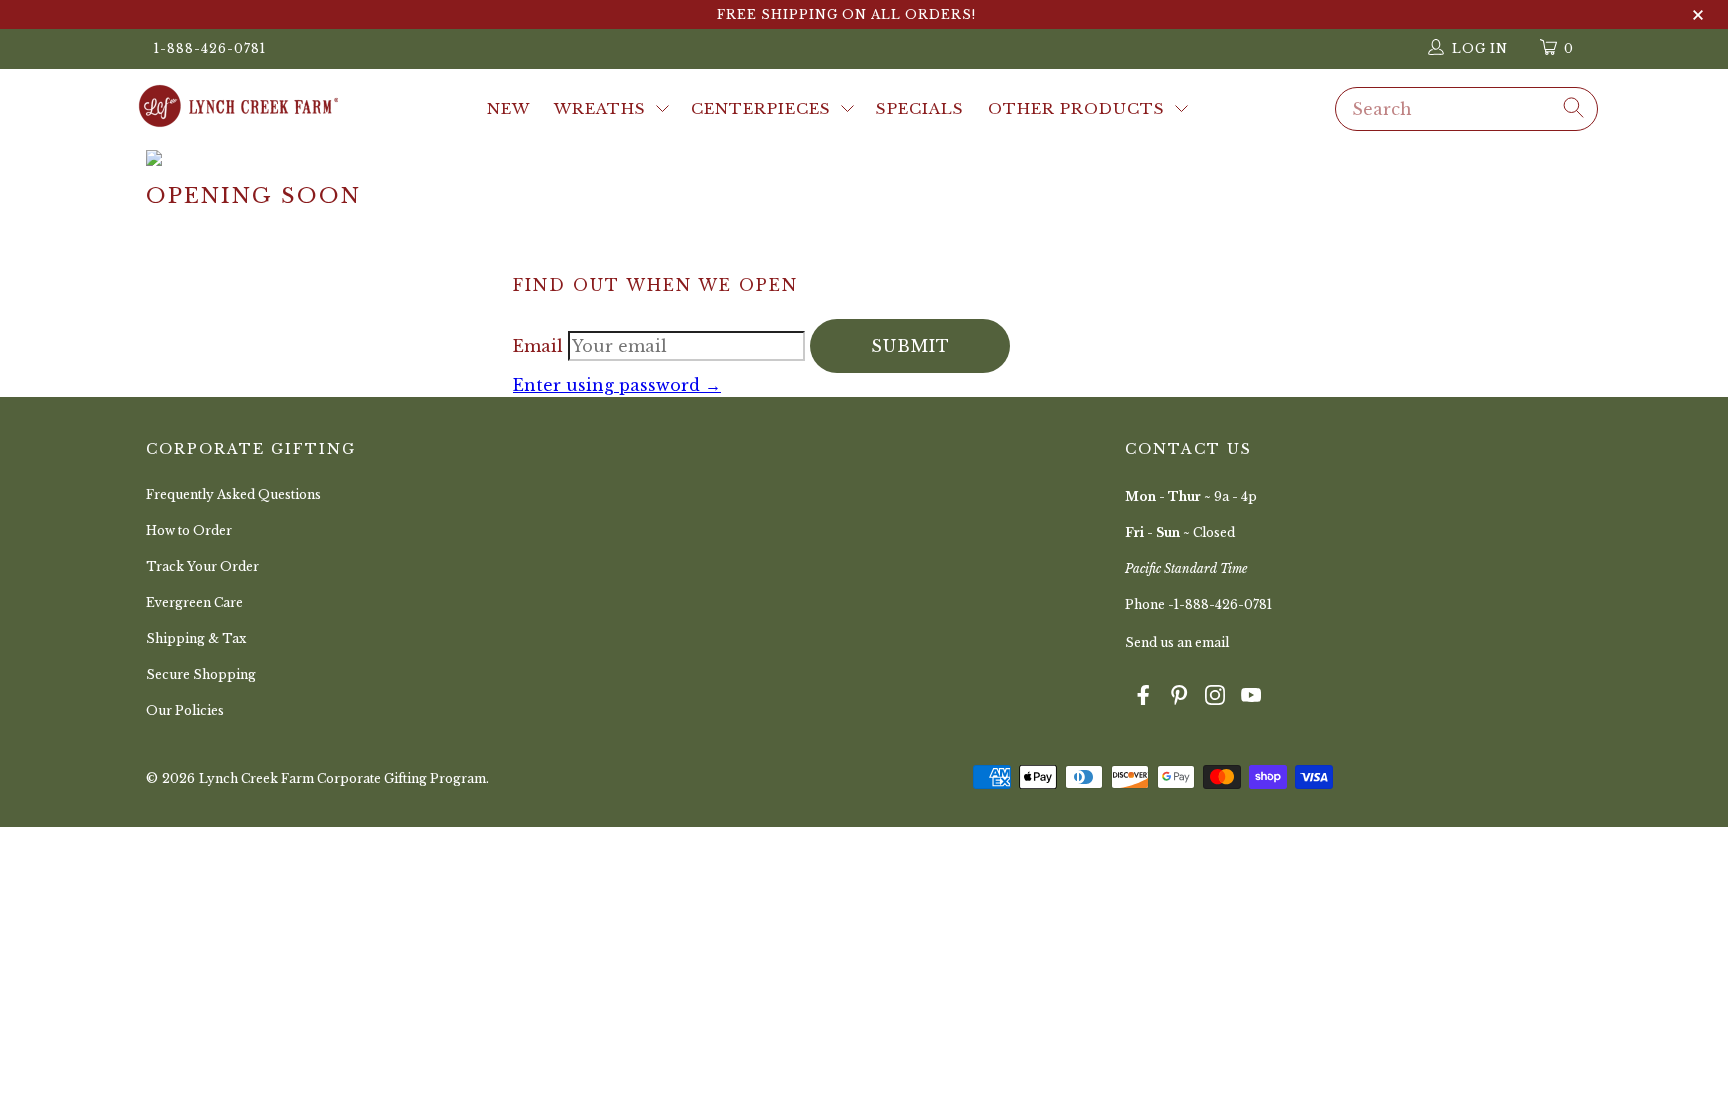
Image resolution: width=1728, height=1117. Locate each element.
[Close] (1698, 15)
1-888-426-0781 (210, 48)
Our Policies (185, 710)
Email (540, 346)
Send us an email (1177, 642)
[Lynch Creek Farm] (238, 108)
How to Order (189, 530)
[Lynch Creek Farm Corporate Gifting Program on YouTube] (1251, 698)
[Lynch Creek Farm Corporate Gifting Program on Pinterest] (1179, 698)
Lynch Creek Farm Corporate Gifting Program (342, 778)
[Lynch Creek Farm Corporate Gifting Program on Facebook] (1143, 698)
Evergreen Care (194, 602)
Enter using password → (617, 385)
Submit (910, 346)
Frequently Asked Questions (233, 494)
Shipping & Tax (196, 638)
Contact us (1188, 449)
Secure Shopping (201, 674)
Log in (1480, 48)
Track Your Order (202, 566)
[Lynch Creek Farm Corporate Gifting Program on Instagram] (1215, 698)
